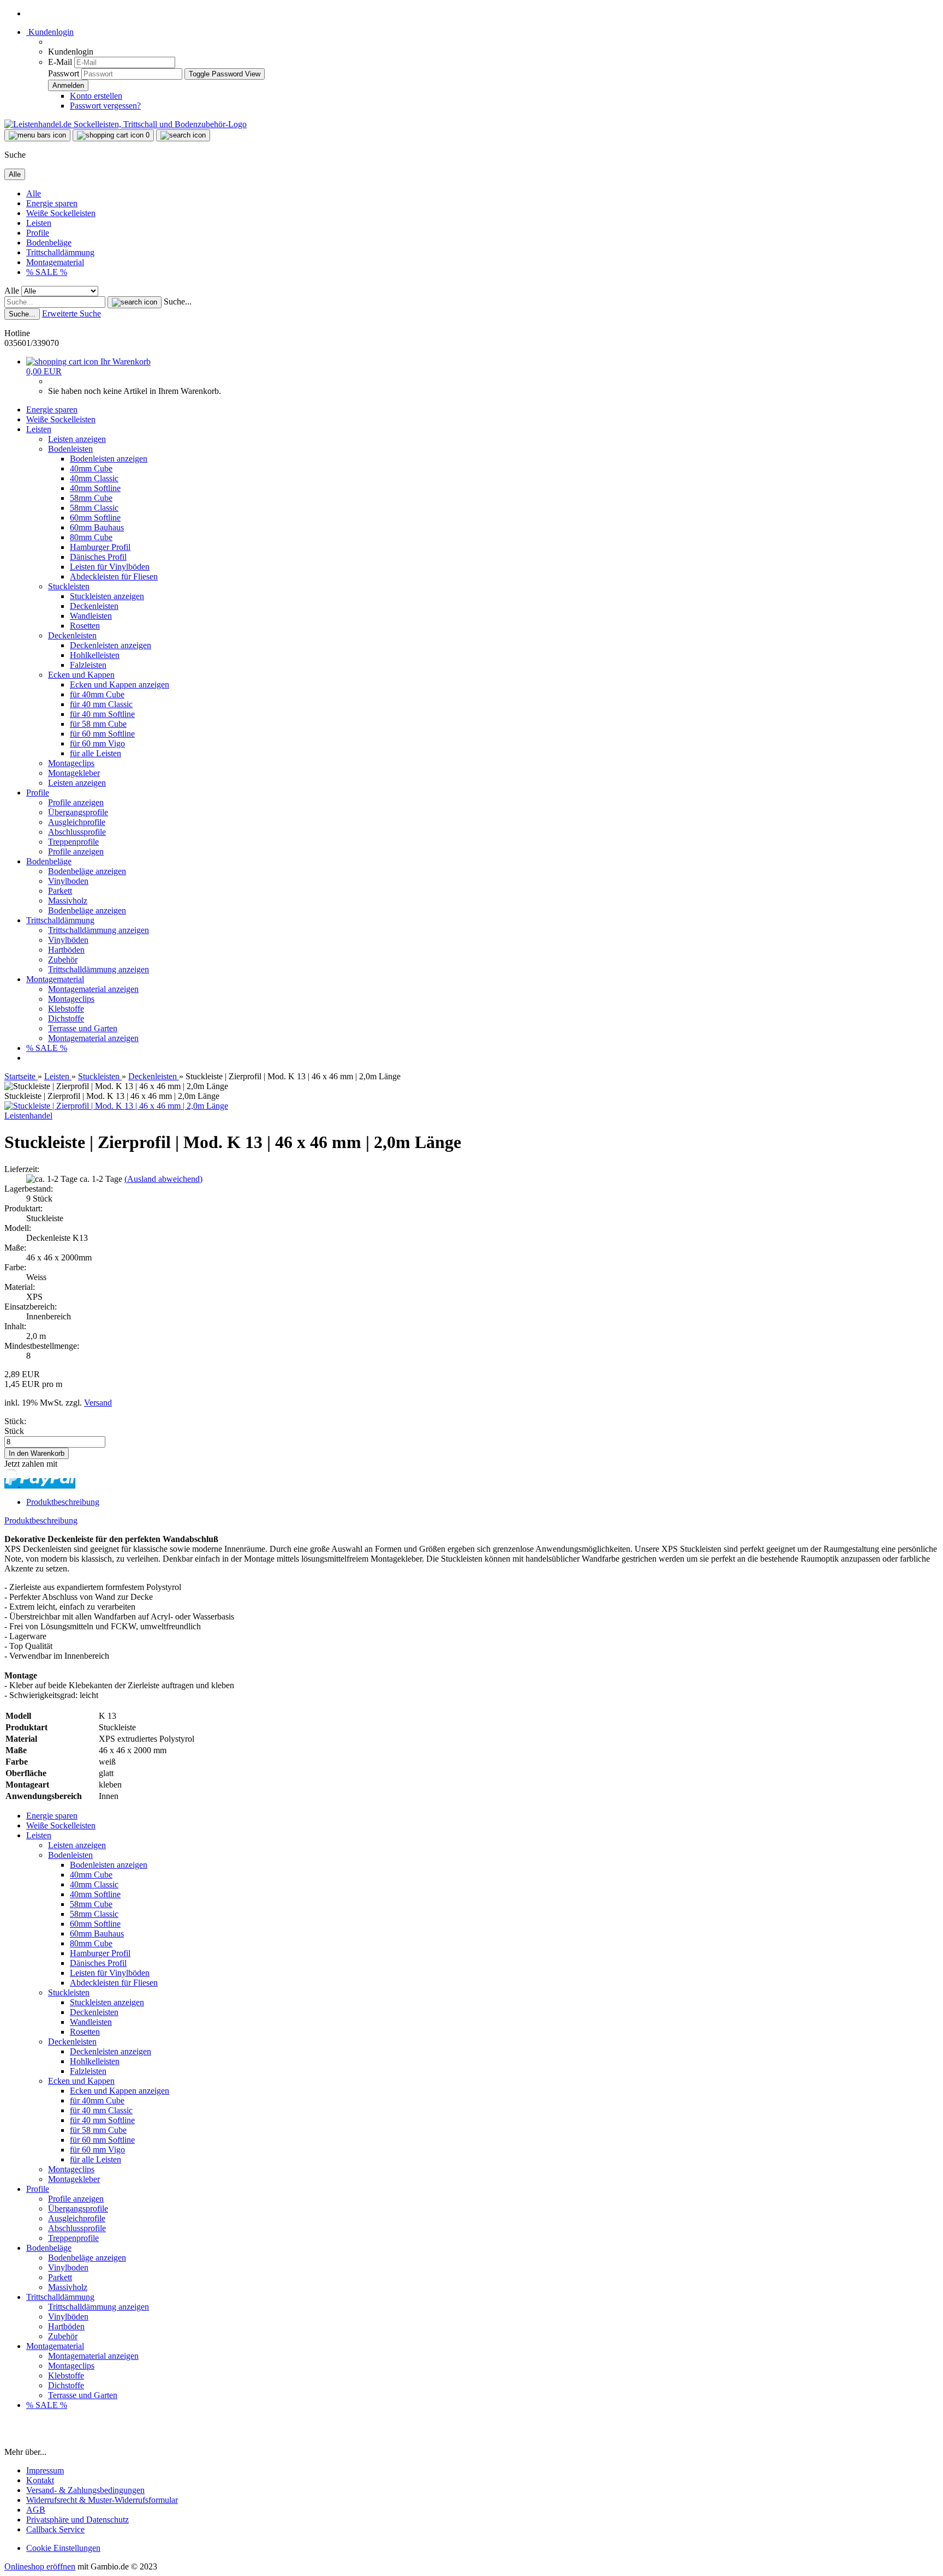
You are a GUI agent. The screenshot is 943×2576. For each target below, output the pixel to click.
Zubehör (63, 960)
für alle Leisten (96, 753)
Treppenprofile (73, 842)
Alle (34, 193)
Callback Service (55, 2529)
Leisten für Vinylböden (110, 567)
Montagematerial (55, 262)
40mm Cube (91, 468)
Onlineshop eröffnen (40, 2566)
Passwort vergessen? (105, 106)
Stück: (15, 1421)
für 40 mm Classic (101, 704)
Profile (38, 233)
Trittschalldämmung (60, 252)
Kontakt (40, 2480)
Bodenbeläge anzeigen (87, 871)
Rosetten (85, 626)
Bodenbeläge (49, 243)
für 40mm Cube (97, 694)
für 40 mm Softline (102, 714)
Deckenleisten (94, 606)
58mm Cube (91, 498)
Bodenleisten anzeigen (109, 459)
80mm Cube (91, 537)
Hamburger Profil (100, 547)
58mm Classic (94, 508)
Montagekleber (74, 773)
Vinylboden (68, 881)
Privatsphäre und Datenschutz (77, 2520)
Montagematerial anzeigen (93, 989)
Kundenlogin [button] (50, 32)
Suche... (178, 301)
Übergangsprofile (78, 812)
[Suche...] (135, 302)
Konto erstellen (96, 96)
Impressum (45, 2470)
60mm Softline (95, 518)
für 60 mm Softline (102, 734)
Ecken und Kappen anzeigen (120, 685)
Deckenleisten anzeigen (111, 645)
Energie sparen (52, 203)
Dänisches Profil (98, 557)
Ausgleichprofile (77, 822)
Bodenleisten (70, 449)
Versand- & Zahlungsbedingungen (85, 2490)
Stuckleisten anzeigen (107, 596)
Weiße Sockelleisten (61, 213)
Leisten (39, 223)
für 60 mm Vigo (97, 743)
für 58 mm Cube (98, 724)
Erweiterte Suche (71, 313)
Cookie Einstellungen (63, 2548)
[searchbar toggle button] (183, 135)
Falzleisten (88, 665)
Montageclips (71, 763)
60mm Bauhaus (97, 527)
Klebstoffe (66, 1009)
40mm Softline (95, 488)
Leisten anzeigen (77, 439)
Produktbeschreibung (63, 1502)
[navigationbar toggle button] (37, 135)
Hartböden (66, 950)
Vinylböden (68, 940)
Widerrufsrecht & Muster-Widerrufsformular (102, 2500)
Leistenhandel (28, 1116)
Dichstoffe (66, 1018)
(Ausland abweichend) (163, 1179)
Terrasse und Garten (83, 1028)
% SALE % (47, 272)
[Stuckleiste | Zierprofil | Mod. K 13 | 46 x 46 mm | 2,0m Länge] (116, 1106)
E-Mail (60, 62)
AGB (36, 2510)
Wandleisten (91, 616)
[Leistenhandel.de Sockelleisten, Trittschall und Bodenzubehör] (126, 124)
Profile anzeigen (76, 802)
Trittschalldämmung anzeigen (99, 930)
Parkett (60, 891)
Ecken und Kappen (81, 675)
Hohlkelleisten (95, 655)
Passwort (64, 73)
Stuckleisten (69, 586)
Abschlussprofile (77, 832)
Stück (14, 1431)
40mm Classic (94, 478)
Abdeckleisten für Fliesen (114, 576)
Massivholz (68, 901)
